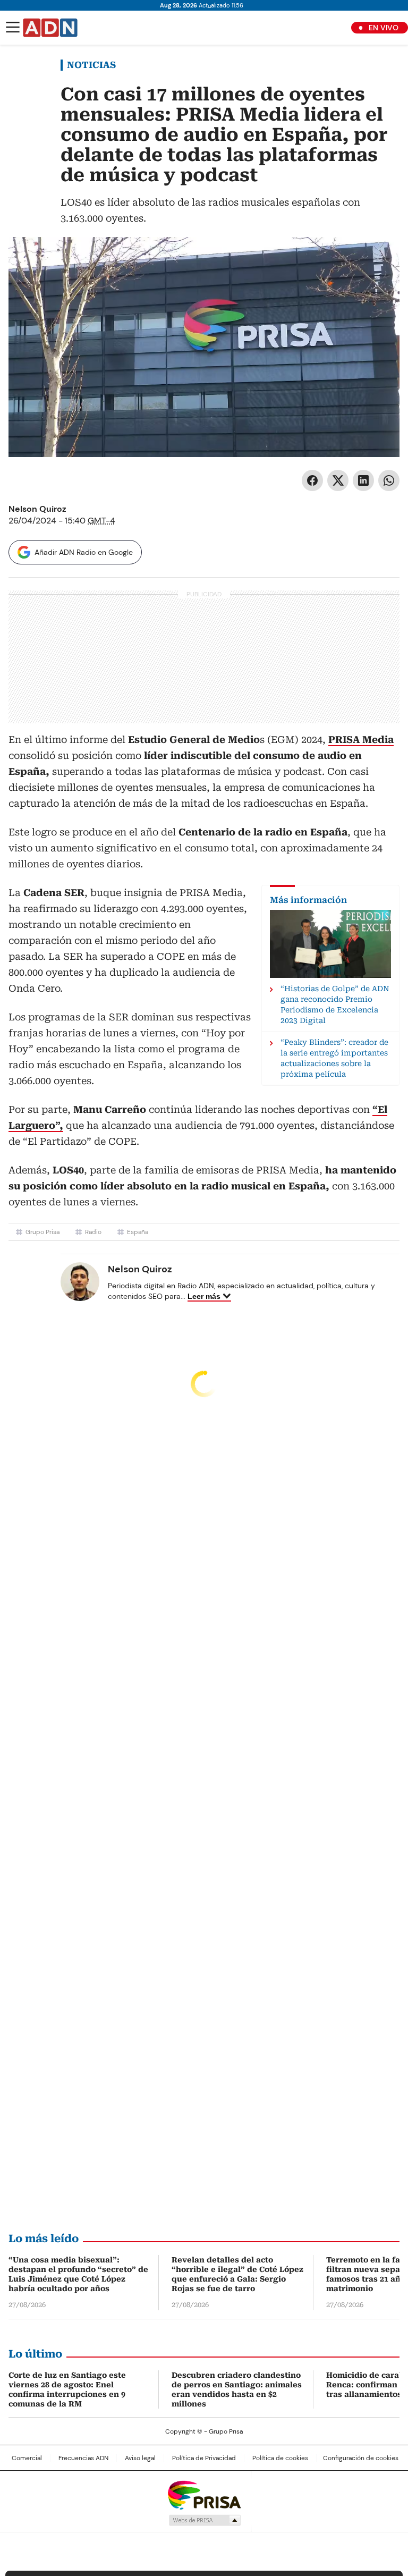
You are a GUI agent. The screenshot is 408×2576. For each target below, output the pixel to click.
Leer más (204, 1296)
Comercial (27, 2458)
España (138, 1232)
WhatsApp (389, 480)
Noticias (91, 65)
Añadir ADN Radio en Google (84, 552)
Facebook (312, 480)
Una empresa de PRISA (204, 2494)
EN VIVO (384, 28)
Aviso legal (140, 2458)
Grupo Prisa (42, 1232)
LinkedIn (363, 480)
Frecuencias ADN (83, 2458)
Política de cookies (280, 2458)
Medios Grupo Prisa (204, 2520)
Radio (93, 1232)
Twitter (338, 480)
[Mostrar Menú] (13, 27)
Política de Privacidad (204, 2458)
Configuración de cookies (361, 2458)
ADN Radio (50, 28)
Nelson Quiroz (37, 509)
